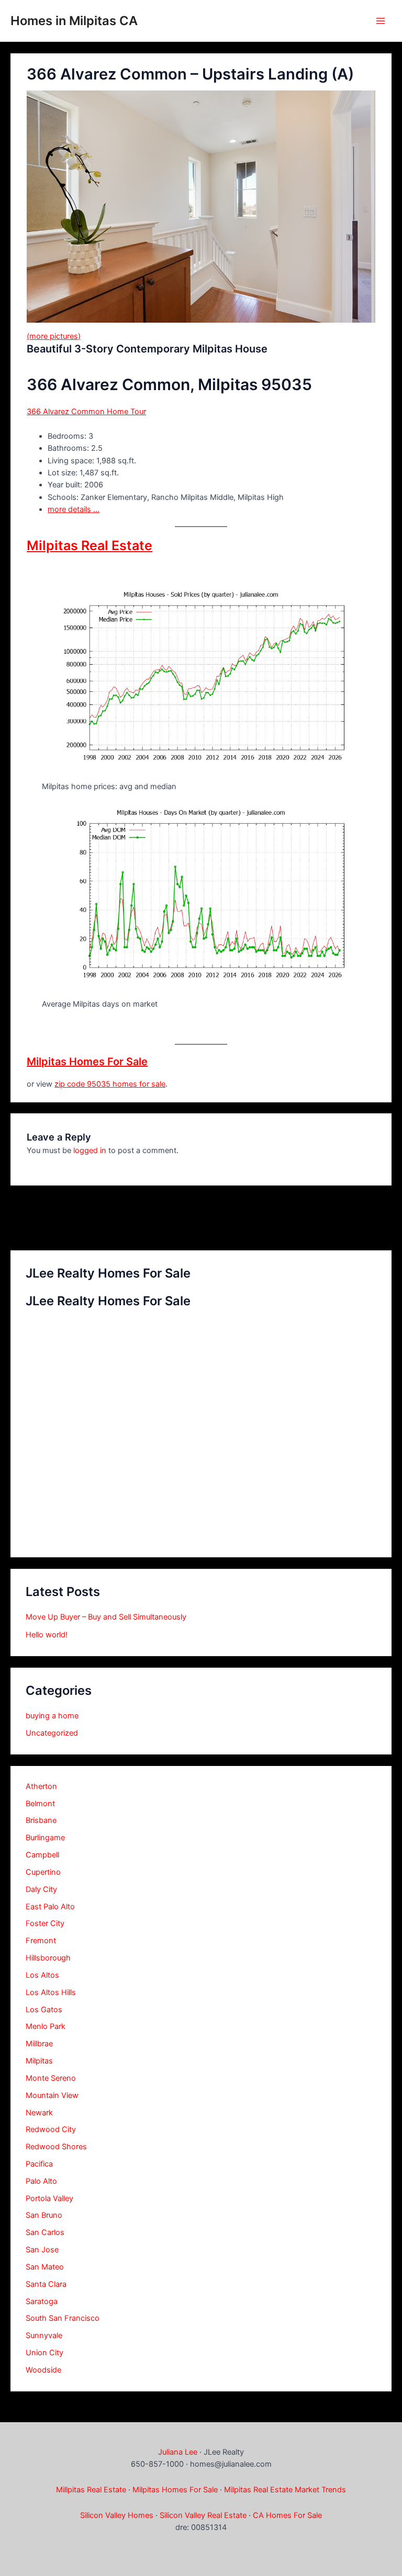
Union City (44, 2353)
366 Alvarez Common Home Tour (86, 412)
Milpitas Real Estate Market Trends (285, 2490)
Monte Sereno (51, 2078)
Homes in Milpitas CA (74, 21)
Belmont (40, 1804)
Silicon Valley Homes (117, 2515)
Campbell (42, 1855)
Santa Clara (46, 2284)
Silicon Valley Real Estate (203, 2515)
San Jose (42, 2250)
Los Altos (42, 1975)
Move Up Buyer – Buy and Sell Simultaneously (106, 1617)
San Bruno (44, 2215)
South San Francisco (63, 2318)
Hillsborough (48, 1958)
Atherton (41, 1786)
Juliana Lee (178, 2452)
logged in (90, 1150)
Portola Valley (49, 2198)
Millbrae (39, 2044)
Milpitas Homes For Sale (87, 1062)
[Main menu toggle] (381, 21)
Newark (39, 2113)
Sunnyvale (44, 2335)
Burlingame (45, 1838)
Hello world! (47, 1635)
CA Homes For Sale (287, 2515)
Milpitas (39, 2061)
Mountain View (52, 2095)
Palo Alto (41, 2181)
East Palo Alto (50, 1907)
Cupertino (43, 1872)
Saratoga (42, 2301)
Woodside (43, 2370)
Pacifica (39, 2164)
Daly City (41, 1889)
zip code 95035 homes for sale (110, 1084)
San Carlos (45, 2232)
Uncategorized (52, 1733)
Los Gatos (44, 2010)
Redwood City (51, 2129)
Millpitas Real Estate (91, 2490)
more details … (74, 509)
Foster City (45, 1923)
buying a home (52, 1716)
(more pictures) (54, 336)
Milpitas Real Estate (90, 545)
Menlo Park (46, 2026)
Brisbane (41, 1820)
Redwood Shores (56, 2147)
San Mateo (45, 2267)
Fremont (41, 1941)
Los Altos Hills (51, 1992)
